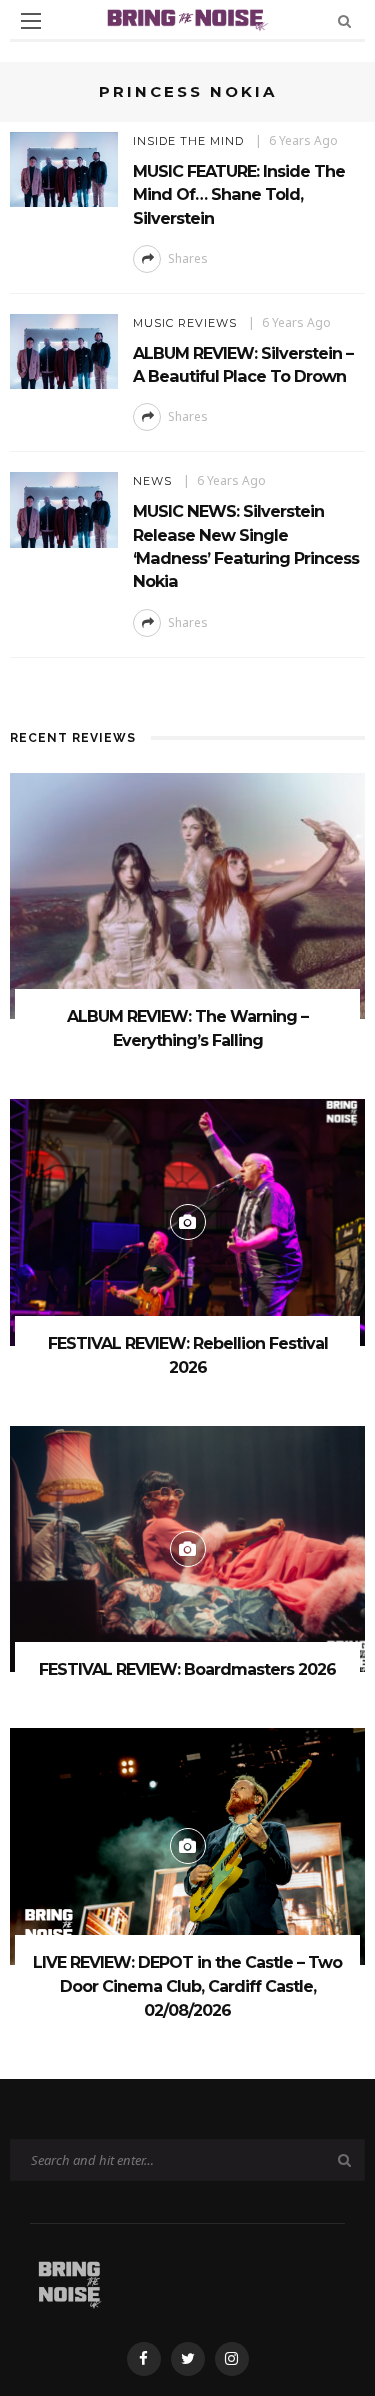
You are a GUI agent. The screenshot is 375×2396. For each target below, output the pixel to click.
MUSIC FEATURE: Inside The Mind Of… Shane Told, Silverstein (239, 194)
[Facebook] (144, 2359)
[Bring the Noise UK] (69, 2281)
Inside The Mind (188, 141)
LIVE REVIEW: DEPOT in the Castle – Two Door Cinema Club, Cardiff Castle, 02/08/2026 (187, 1986)
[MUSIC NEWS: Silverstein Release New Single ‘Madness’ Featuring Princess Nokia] (64, 508)
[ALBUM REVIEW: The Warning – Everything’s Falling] (187, 894)
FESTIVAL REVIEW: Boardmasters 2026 (187, 1669)
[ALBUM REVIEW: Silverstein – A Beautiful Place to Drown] (64, 349)
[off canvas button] (31, 21)
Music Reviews (185, 323)
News (152, 481)
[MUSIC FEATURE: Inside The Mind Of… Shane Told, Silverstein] (64, 167)
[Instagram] (232, 2359)
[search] (344, 20)
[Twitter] (188, 2359)
